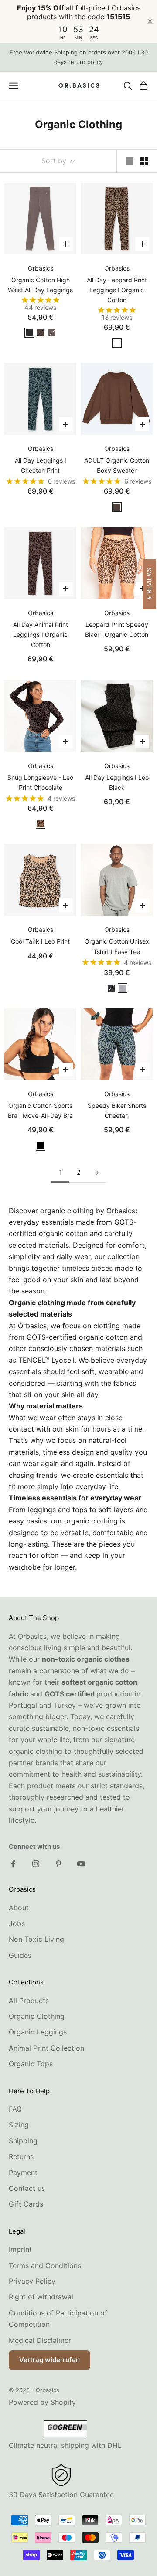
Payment (23, 2173)
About (19, 1908)
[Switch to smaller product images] (144, 161)
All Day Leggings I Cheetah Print (41, 465)
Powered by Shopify (42, 2402)
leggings (42, 1510)
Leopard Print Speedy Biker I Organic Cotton (117, 630)
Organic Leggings (38, 2032)
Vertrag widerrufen (49, 2360)
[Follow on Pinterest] (58, 1864)
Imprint (20, 2249)
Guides (20, 1955)
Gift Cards (26, 2204)
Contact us (27, 2188)
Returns (21, 2156)
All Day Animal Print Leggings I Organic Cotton (41, 635)
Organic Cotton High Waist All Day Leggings (40, 285)
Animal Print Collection (46, 2048)
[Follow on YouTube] (81, 1864)
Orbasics (41, 268)
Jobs (17, 1923)
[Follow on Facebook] (13, 1864)
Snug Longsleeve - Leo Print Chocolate (40, 782)
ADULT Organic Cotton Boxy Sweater (117, 465)
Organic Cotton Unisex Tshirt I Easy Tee (117, 946)
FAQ (15, 2109)
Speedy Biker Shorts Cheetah (117, 1110)
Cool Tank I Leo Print (40, 941)
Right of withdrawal (41, 2297)
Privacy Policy (32, 2281)
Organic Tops (31, 2064)
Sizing (19, 2125)
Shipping (23, 2141)
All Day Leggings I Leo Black (117, 782)
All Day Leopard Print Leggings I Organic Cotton (117, 290)
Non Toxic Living (36, 1939)
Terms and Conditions (45, 2265)
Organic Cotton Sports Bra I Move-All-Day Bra (40, 1110)
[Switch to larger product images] (130, 161)
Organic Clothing (37, 2016)
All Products (29, 2001)
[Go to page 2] (97, 1173)
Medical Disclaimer (40, 2340)
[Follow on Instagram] (36, 1864)
